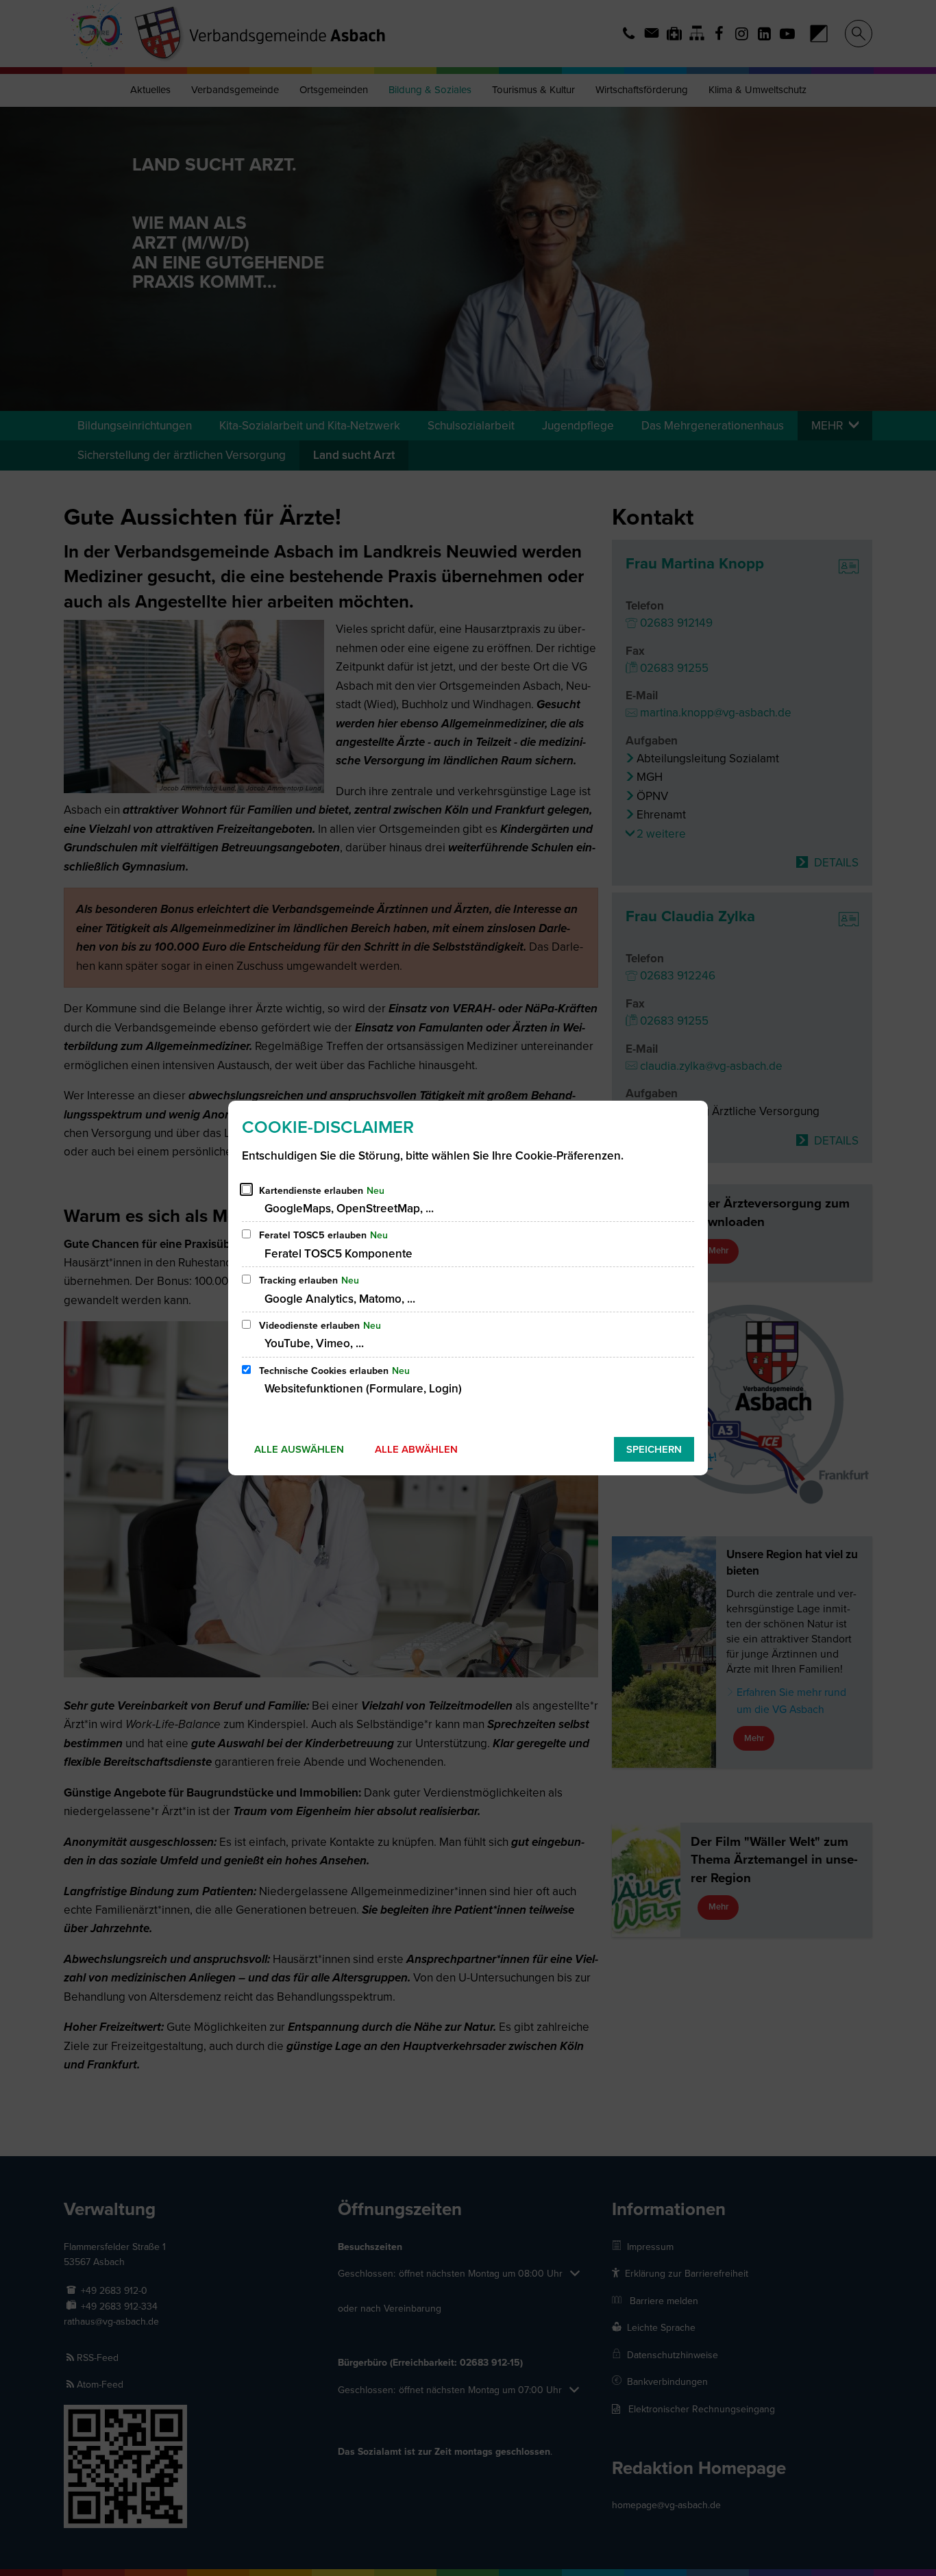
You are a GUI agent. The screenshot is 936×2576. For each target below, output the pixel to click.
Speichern (654, 1449)
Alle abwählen (416, 1449)
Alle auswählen (299, 1449)
